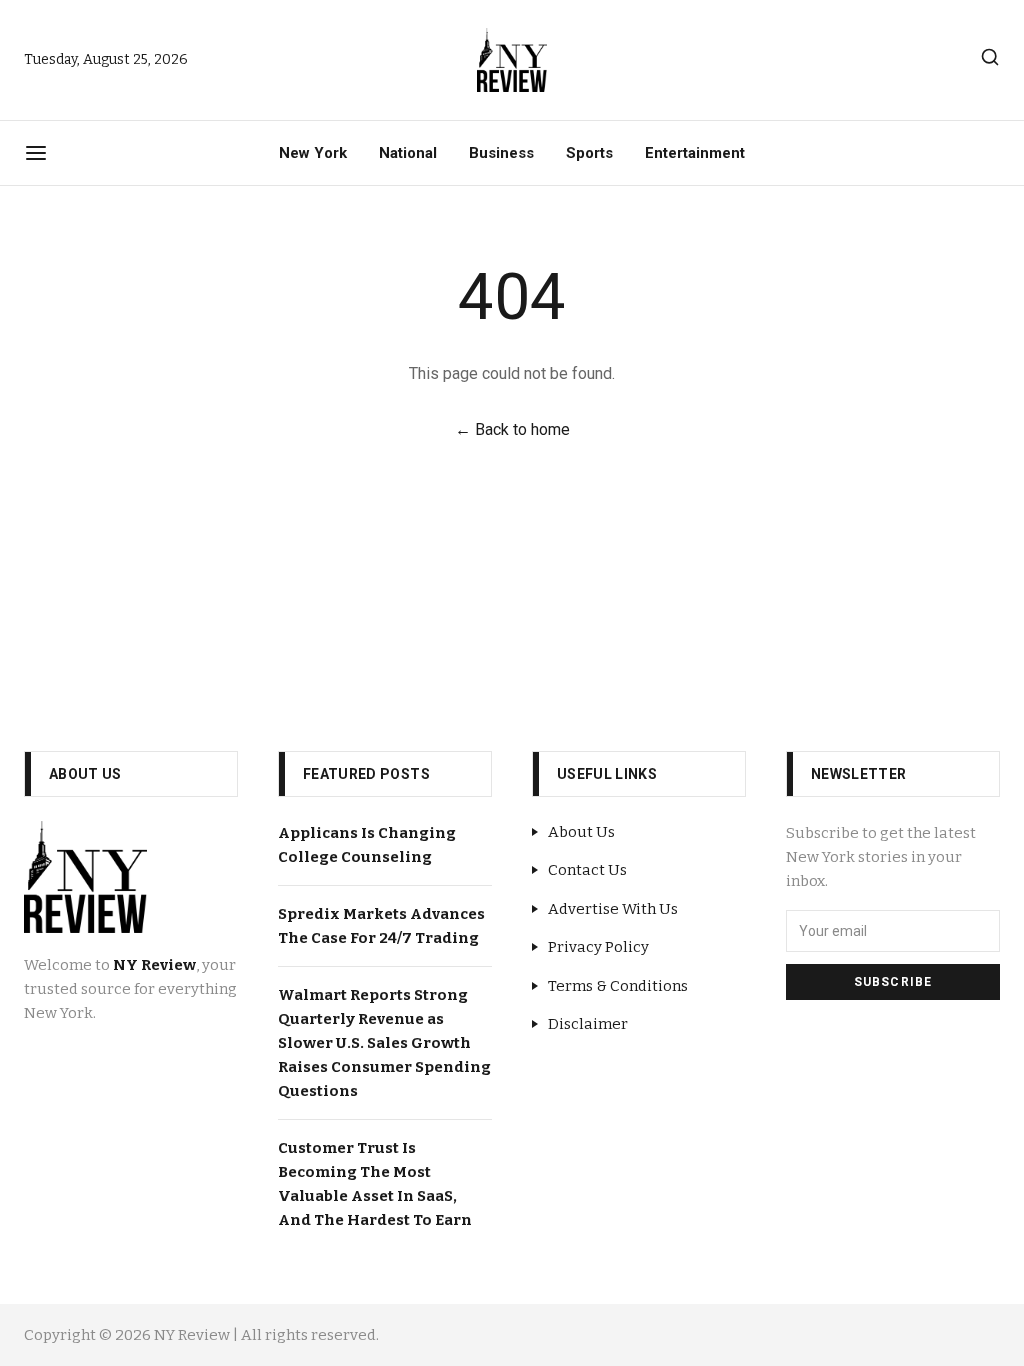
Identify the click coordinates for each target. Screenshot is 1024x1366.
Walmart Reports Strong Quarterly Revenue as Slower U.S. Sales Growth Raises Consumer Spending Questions (384, 1043)
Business (501, 153)
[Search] (990, 57)
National (408, 153)
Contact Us (587, 870)
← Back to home (512, 429)
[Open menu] (36, 153)
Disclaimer (588, 1024)
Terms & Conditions (618, 986)
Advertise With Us (613, 909)
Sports (589, 153)
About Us (581, 832)
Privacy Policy (598, 947)
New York (313, 153)
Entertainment (695, 153)
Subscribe (893, 982)
